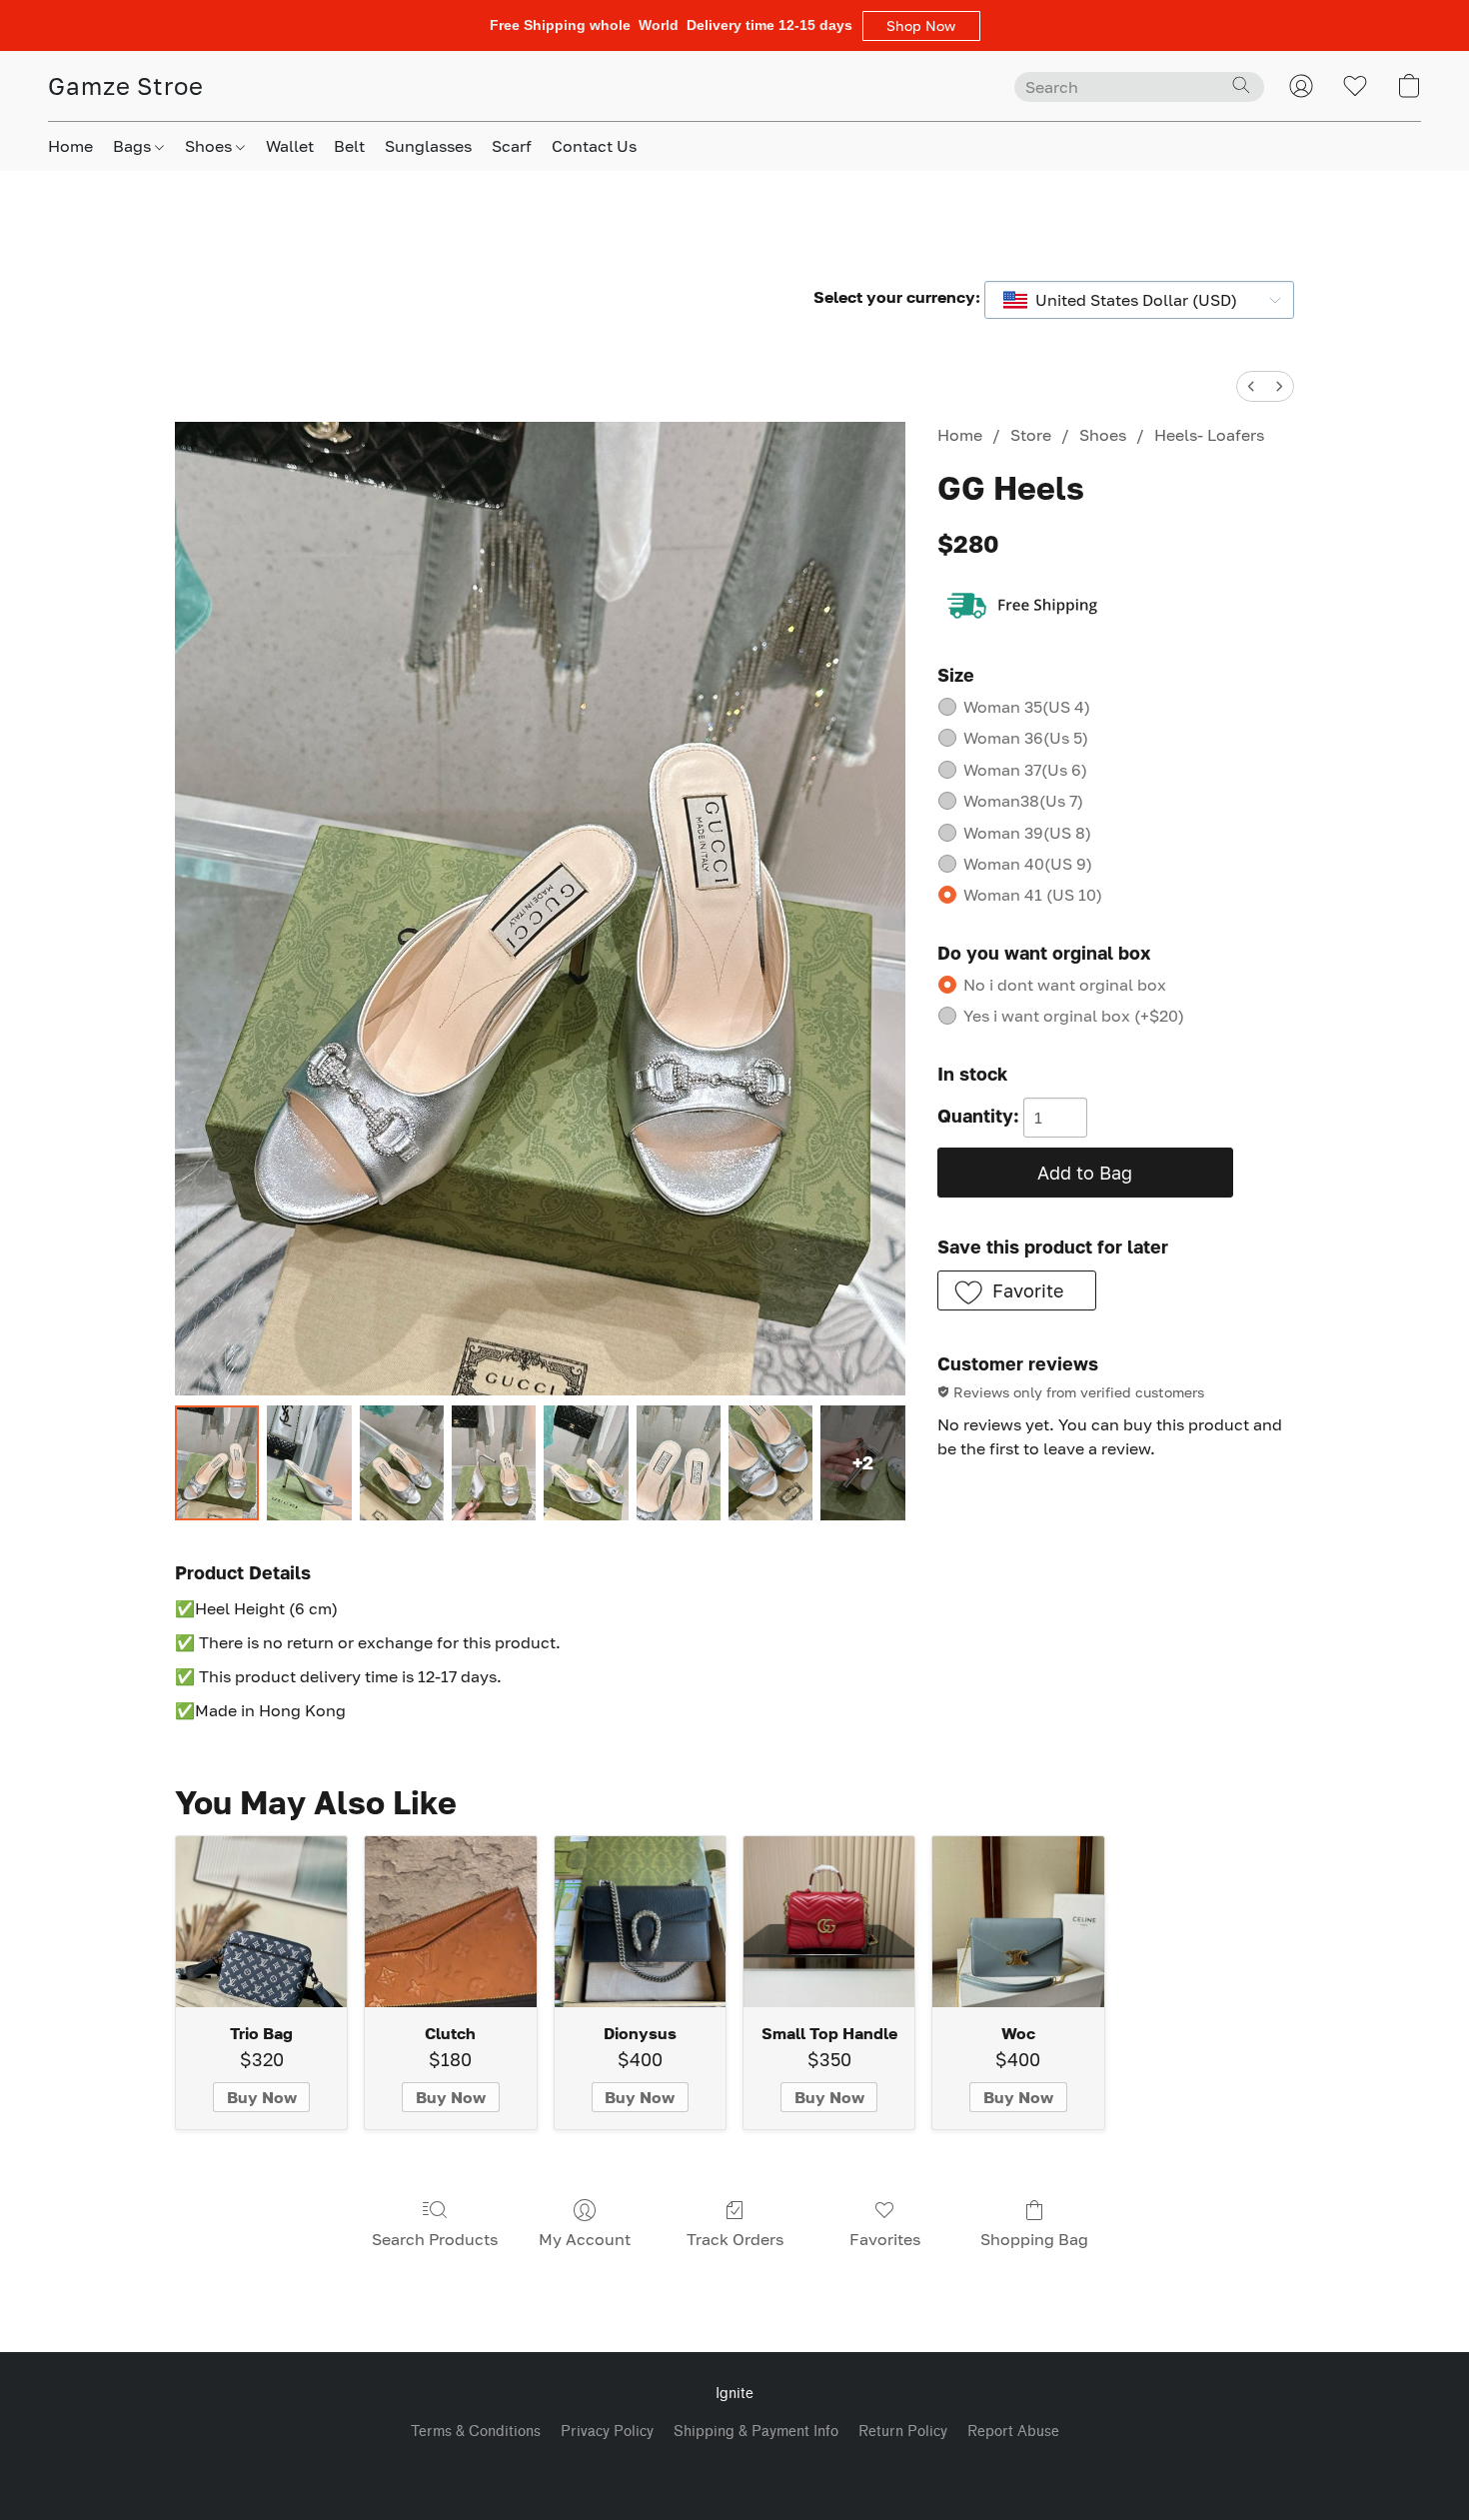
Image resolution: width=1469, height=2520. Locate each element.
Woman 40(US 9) (1028, 864)
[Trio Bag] (261, 1922)
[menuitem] (1251, 386)
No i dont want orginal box (1065, 985)
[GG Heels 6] (770, 1463)
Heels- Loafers (1209, 435)
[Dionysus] (640, 1922)
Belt (349, 146)
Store (1031, 435)
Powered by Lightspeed (734, 2467)
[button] (921, 26)
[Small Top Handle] (829, 1922)
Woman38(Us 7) (1023, 801)
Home (70, 146)
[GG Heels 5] (679, 1463)
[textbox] (1130, 300)
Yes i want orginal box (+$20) (1074, 1016)
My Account (585, 2239)
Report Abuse (1013, 2432)
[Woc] (1018, 1922)
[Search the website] (1241, 85)
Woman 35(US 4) (1027, 707)
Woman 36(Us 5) (1026, 738)
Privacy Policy (607, 2432)
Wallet (290, 146)
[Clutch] (450, 1922)
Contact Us (594, 146)
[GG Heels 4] (586, 1463)
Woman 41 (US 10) (1033, 895)
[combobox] (1139, 300)
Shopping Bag (1034, 2239)
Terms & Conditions (476, 2432)
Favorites (885, 2239)
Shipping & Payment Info (756, 2432)
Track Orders (735, 2239)
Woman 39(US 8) (1027, 833)
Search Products (435, 2239)
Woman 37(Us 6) (1025, 770)
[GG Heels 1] (309, 1463)
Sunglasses (428, 146)
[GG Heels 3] (494, 1463)
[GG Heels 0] (217, 1463)
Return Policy (903, 2432)
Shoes (210, 146)
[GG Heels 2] (402, 1463)
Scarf (512, 146)
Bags (134, 146)
